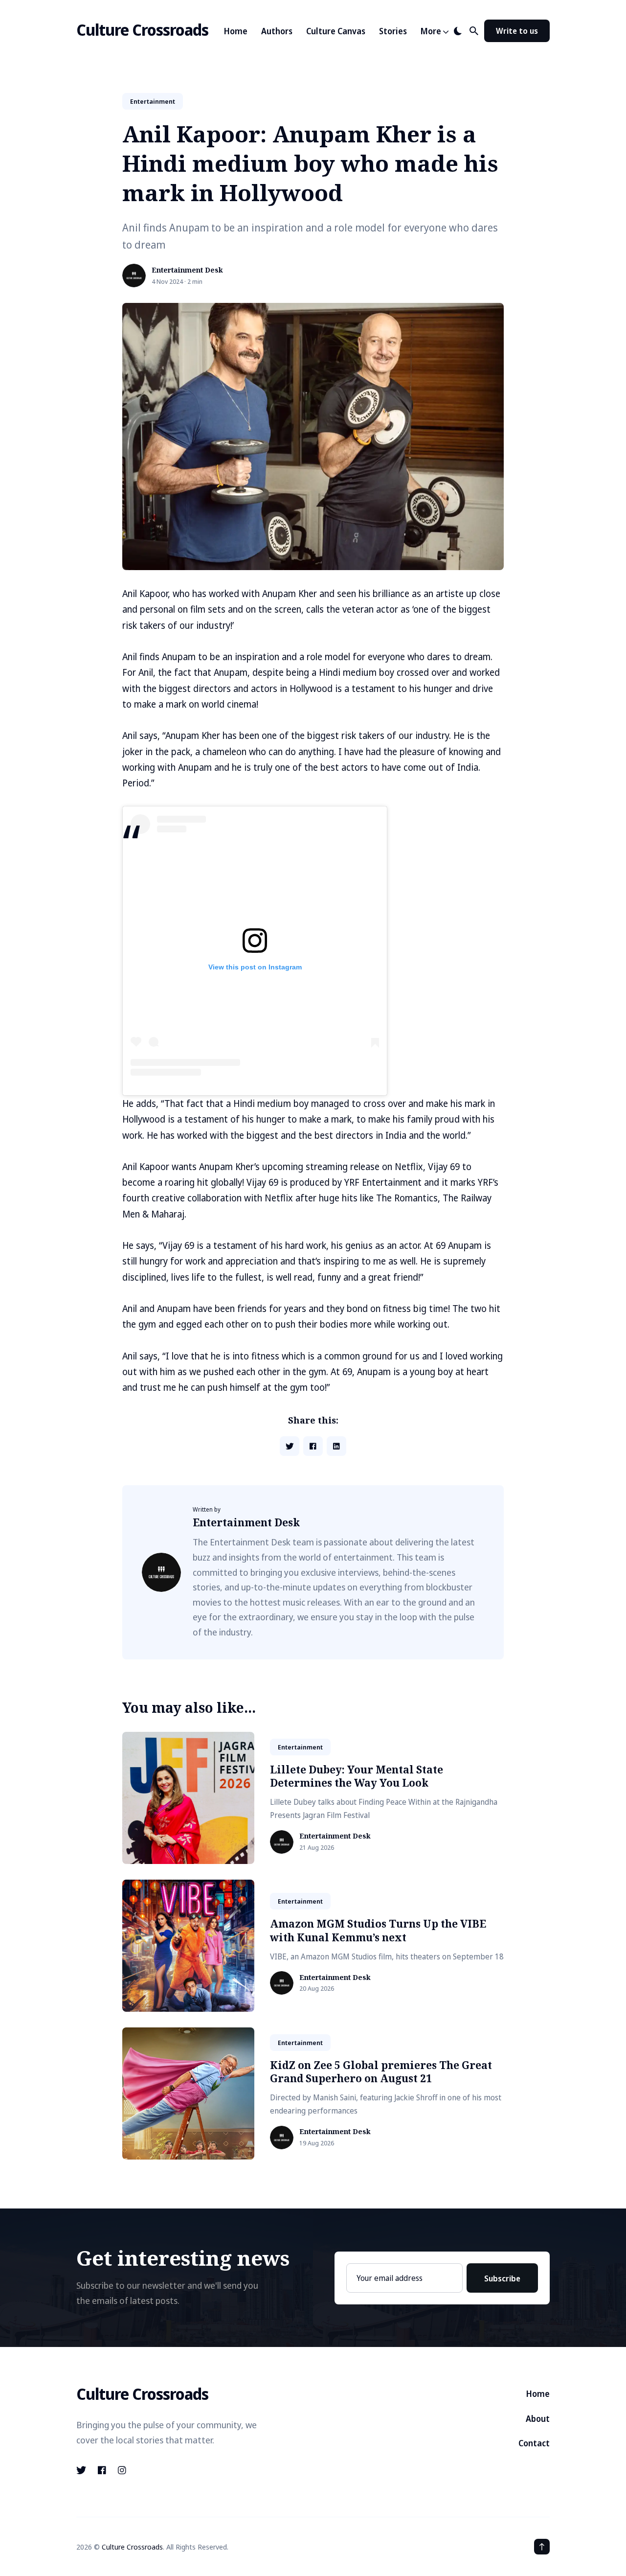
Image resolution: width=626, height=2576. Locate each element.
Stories (393, 31)
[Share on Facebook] (313, 1446)
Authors (277, 31)
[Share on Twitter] (290, 1446)
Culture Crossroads (142, 30)
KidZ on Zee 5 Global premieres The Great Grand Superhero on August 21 (381, 2072)
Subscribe (502, 2278)
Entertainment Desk (187, 270)
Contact (534, 2443)
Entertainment (153, 101)
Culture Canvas (336, 31)
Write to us (517, 31)
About (538, 2419)
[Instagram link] (122, 2470)
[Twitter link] (82, 2470)
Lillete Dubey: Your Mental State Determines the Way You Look (357, 1776)
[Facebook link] (102, 2470)
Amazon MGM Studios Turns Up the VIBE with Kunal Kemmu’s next (378, 1930)
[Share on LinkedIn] (336, 1446)
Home (236, 31)
